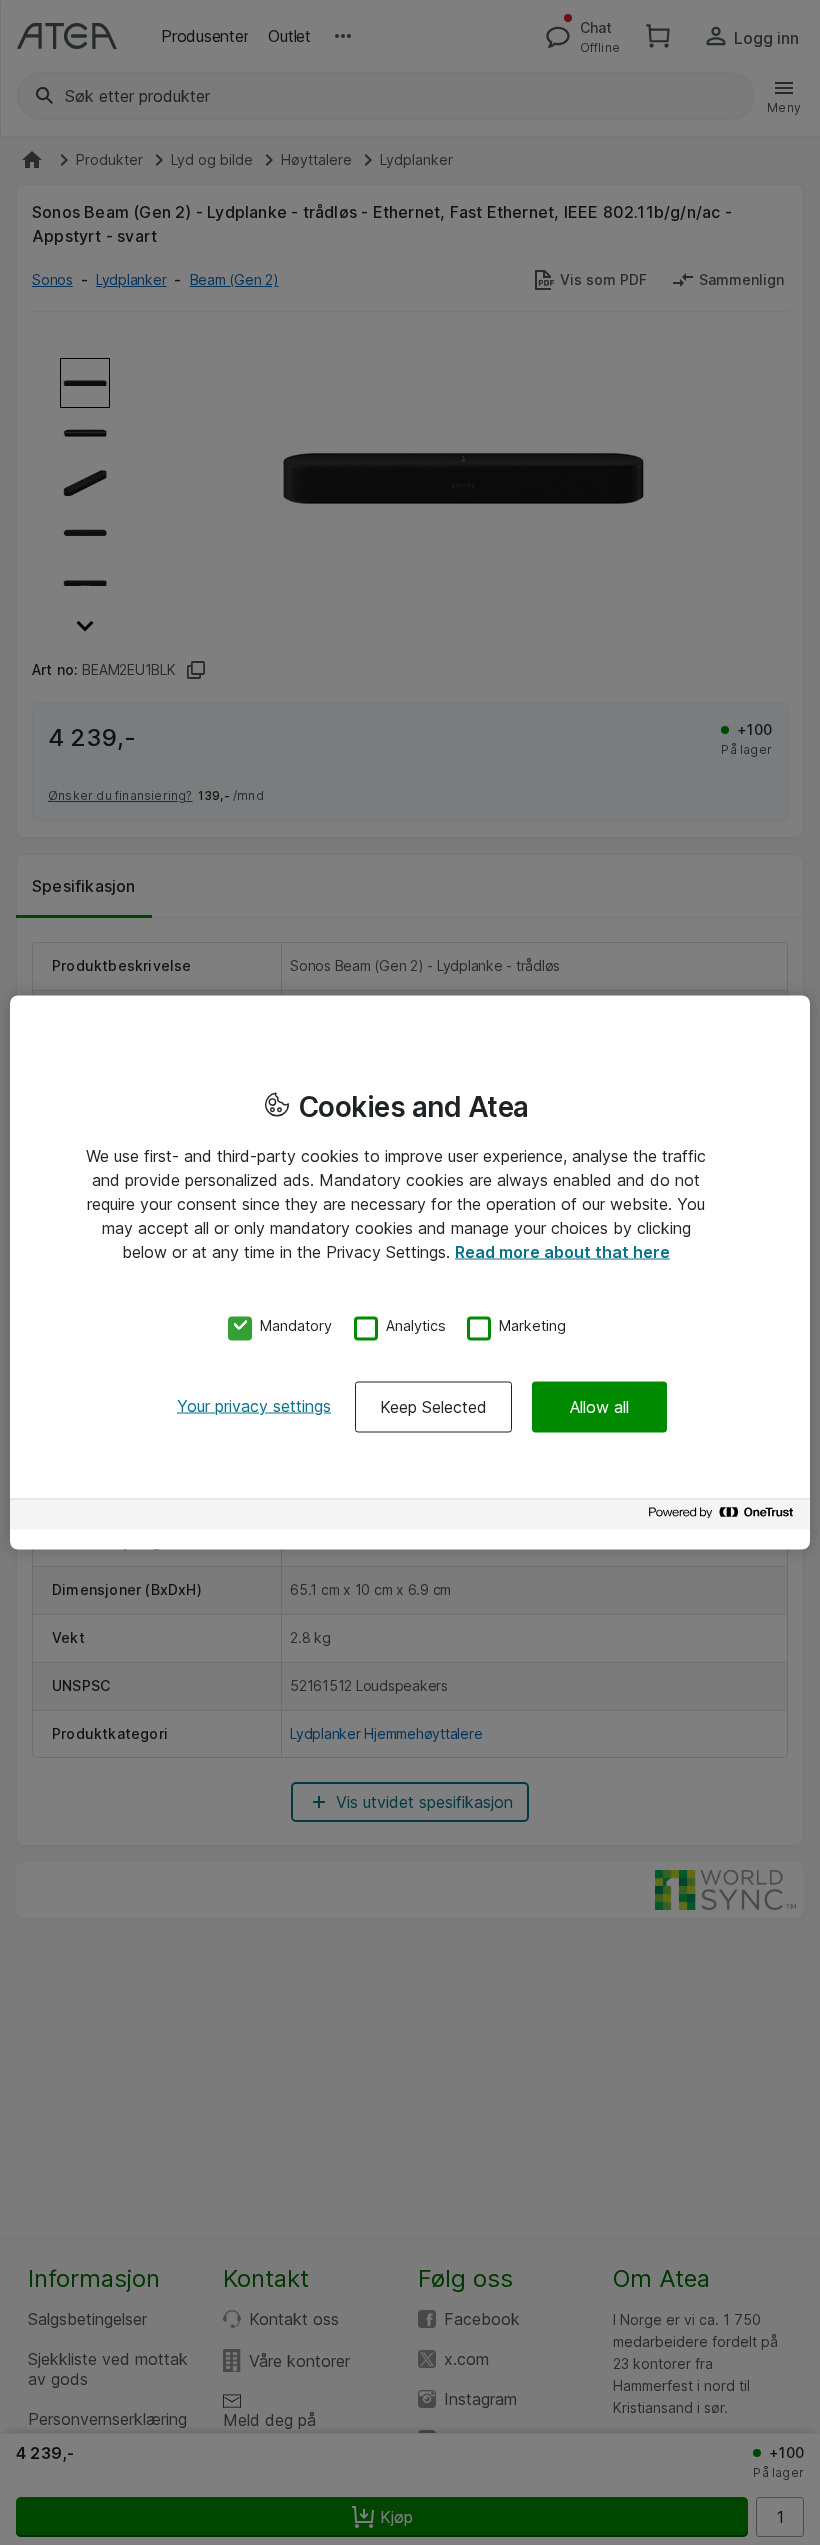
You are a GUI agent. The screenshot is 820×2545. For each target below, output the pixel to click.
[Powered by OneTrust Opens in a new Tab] (724, 1517)
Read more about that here (562, 1251)
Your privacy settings (254, 1406)
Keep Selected (433, 1407)
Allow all (599, 1407)
